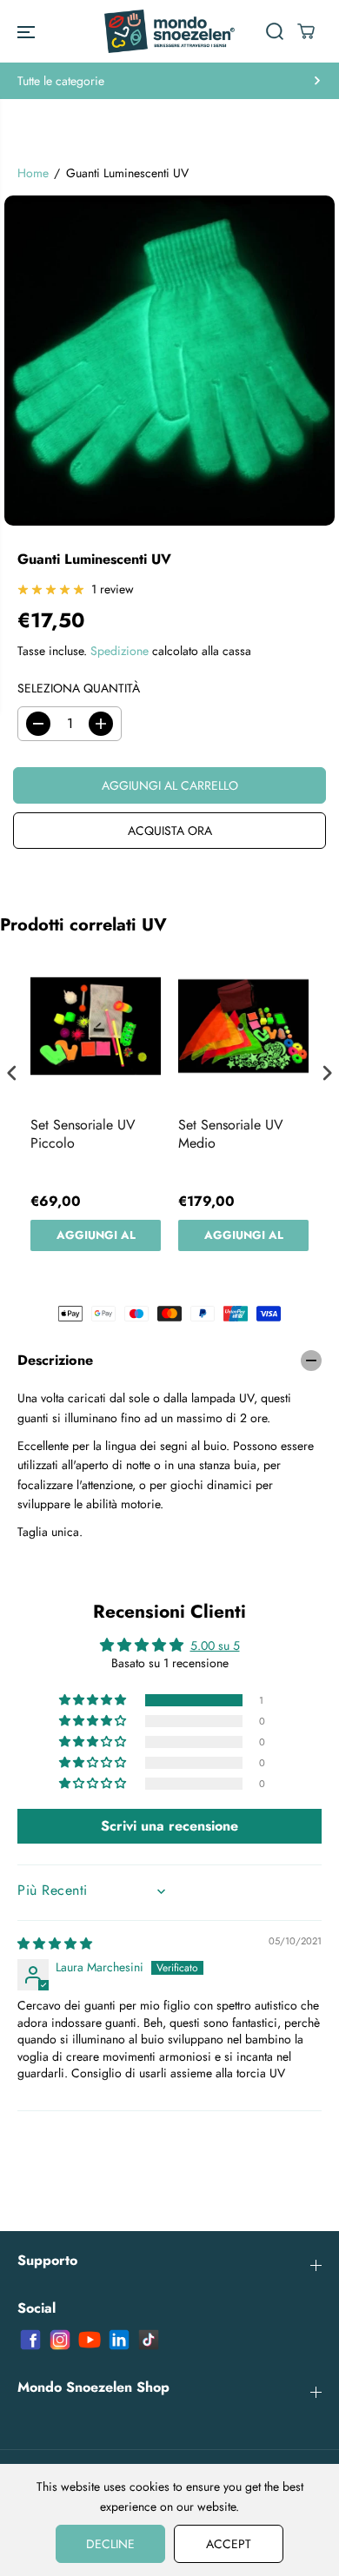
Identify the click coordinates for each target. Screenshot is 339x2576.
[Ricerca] (275, 31)
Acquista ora (170, 831)
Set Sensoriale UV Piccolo (83, 1135)
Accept (229, 2544)
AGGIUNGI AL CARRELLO (96, 1239)
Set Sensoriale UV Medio (231, 1135)
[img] (55, 1944)
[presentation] (12, 1073)
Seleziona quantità (79, 688)
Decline (110, 2544)
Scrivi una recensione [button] (169, 1826)
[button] (26, 31)
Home (33, 173)
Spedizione (120, 651)
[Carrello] (306, 31)
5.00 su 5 (215, 1646)
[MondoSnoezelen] (169, 31)
